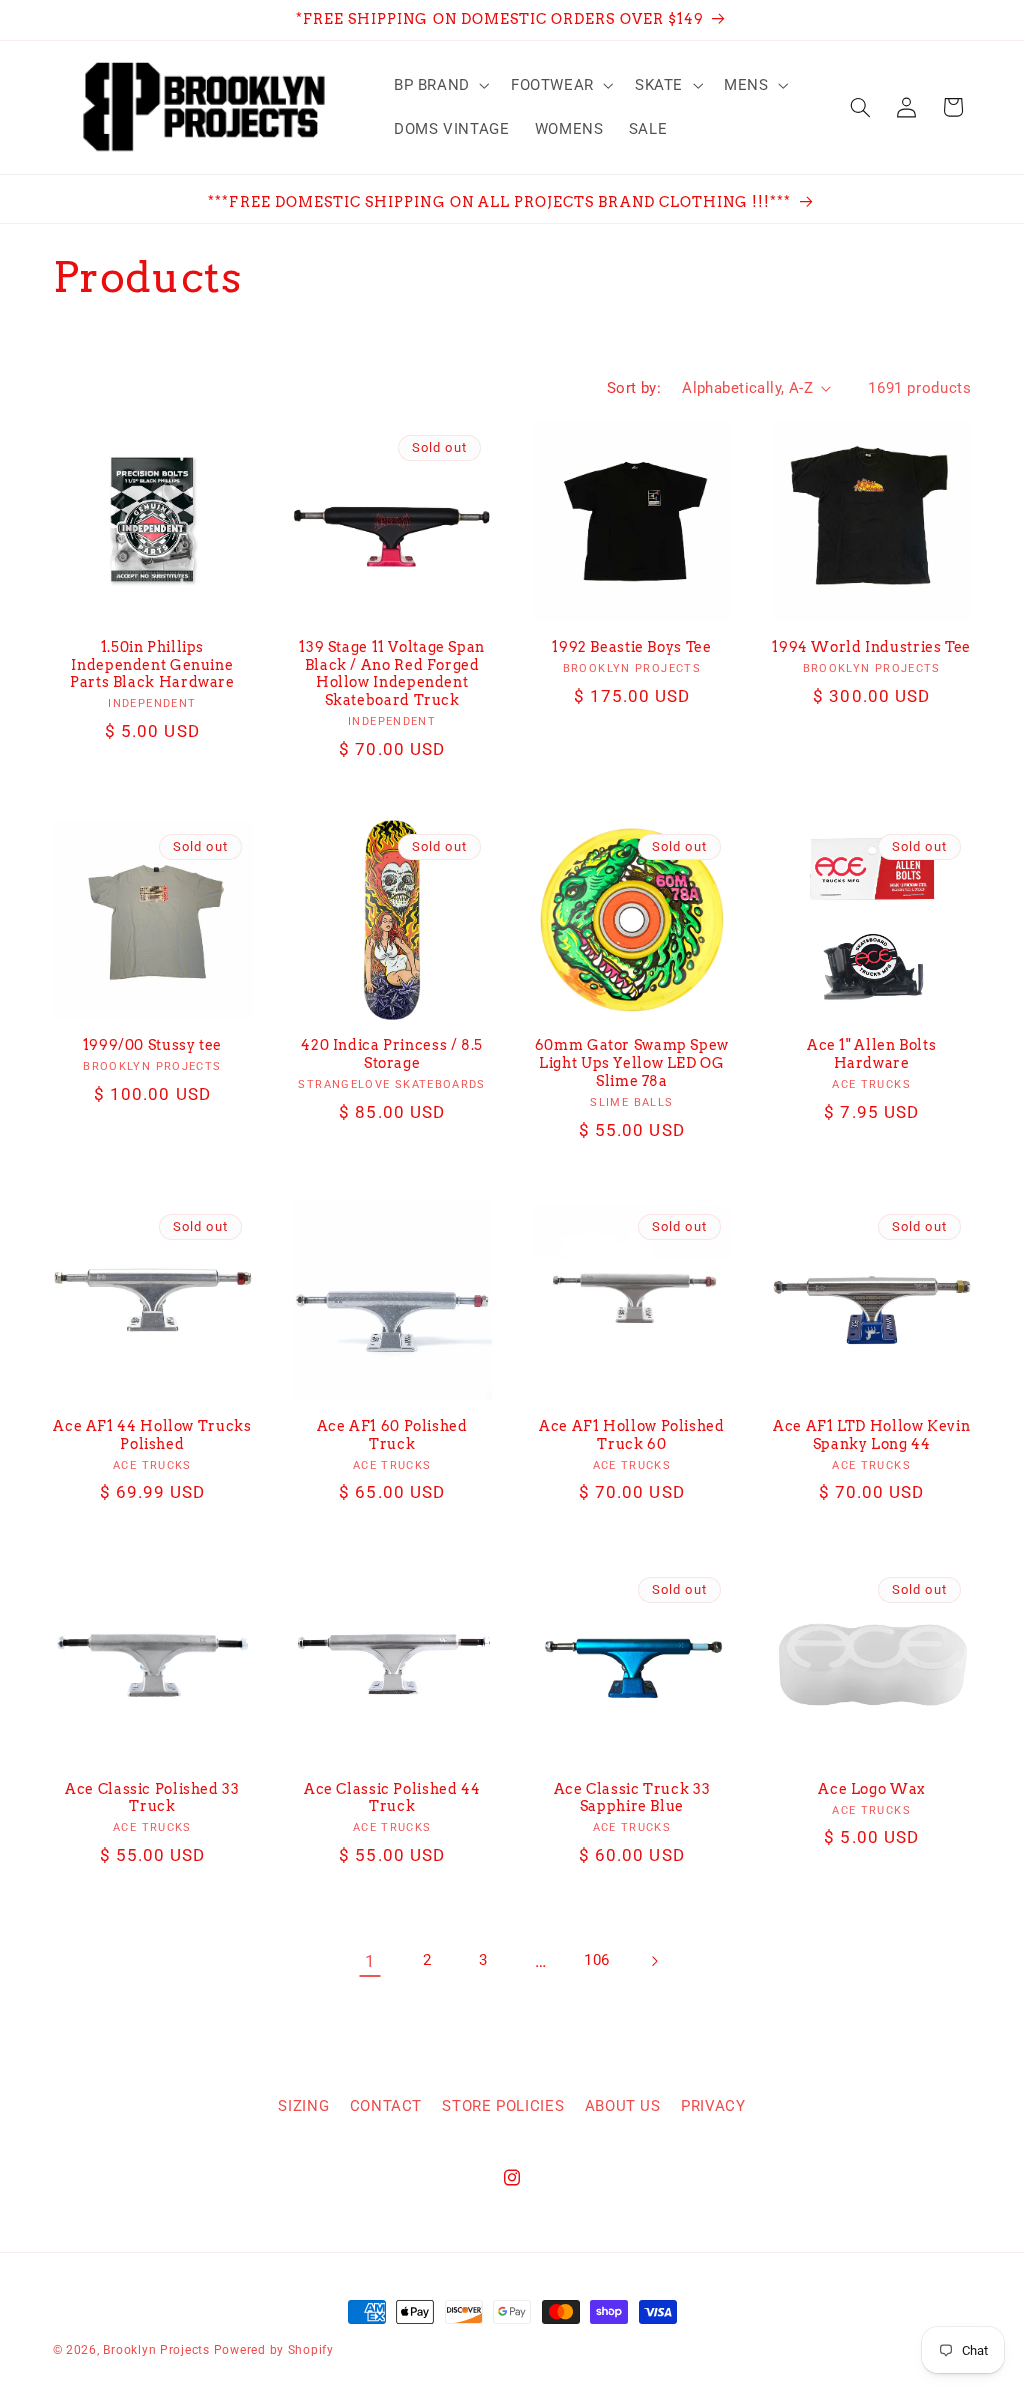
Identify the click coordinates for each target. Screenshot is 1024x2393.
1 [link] (370, 1961)
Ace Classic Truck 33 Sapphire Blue (632, 1798)
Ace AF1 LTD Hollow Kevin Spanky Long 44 (871, 1435)
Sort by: (634, 388)
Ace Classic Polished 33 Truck (152, 1798)
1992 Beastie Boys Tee (631, 647)
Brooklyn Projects (156, 2350)
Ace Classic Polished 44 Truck (392, 1798)
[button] (439, 85)
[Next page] (654, 1961)
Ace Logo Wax (871, 1789)
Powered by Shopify (274, 2350)
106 (597, 1960)
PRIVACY (713, 2106)
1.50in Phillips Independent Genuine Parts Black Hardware (152, 665)
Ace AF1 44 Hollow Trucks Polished (152, 1435)
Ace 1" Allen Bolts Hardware (871, 1054)
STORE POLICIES (503, 2106)
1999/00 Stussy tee (152, 1045)
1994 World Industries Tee (871, 647)
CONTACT (386, 2106)
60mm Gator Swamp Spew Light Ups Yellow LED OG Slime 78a (632, 1063)
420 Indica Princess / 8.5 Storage (392, 1054)
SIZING (303, 2106)
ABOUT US (623, 2106)
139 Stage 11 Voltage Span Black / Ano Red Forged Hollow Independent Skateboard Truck (392, 673)
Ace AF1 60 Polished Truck (392, 1435)
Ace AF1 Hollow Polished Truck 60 (632, 1435)
